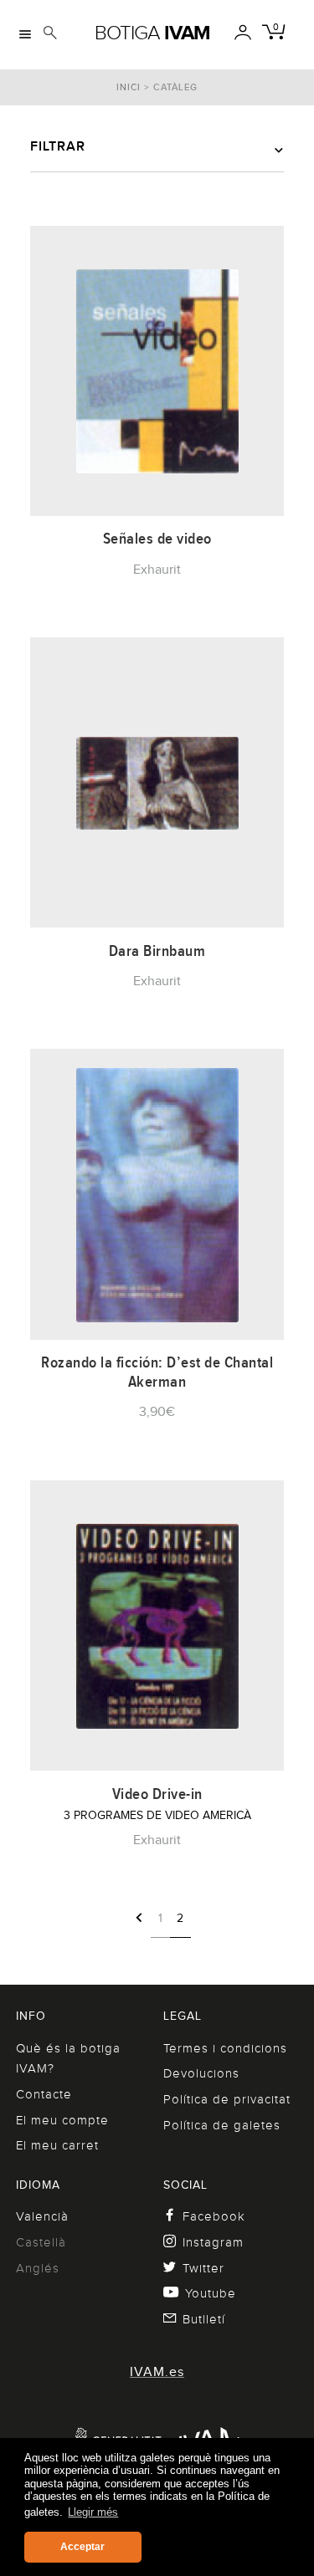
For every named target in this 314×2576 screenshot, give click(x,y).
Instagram (213, 2242)
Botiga (152, 33)
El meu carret (57, 2145)
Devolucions (201, 2073)
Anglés (38, 2268)
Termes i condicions (225, 2048)
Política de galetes (222, 2125)
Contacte (44, 2094)
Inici (129, 87)
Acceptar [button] (82, 2547)
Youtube (211, 2293)
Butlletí (204, 2319)
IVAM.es (157, 2372)
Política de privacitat (227, 2099)
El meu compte (62, 2120)
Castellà (41, 2242)
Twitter (203, 2268)
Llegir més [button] (93, 2512)
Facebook (214, 2216)
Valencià (42, 2216)
